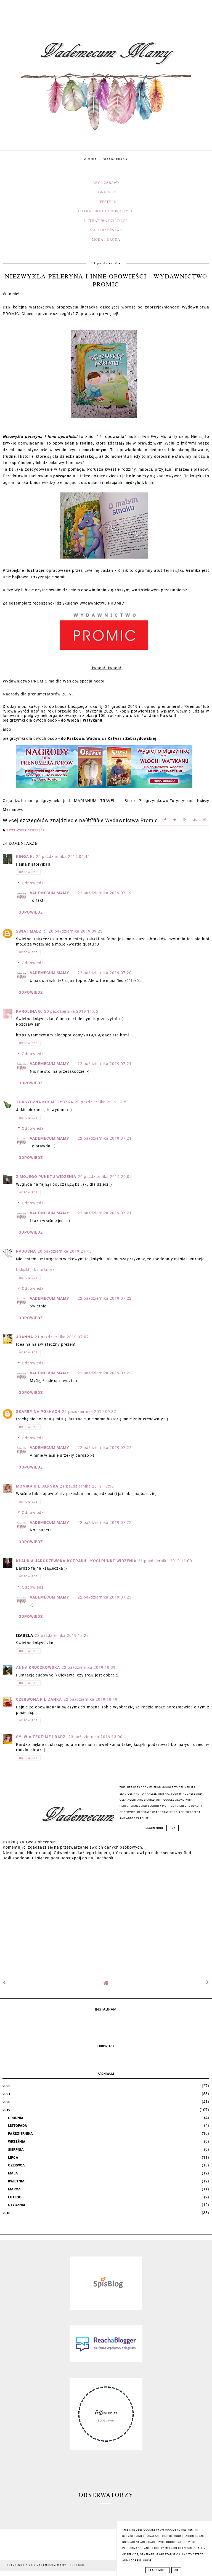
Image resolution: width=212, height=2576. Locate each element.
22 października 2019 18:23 (62, 1635)
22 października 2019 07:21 (105, 1064)
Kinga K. (25, 857)
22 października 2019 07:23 (105, 1597)
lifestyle (106, 202)
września (17, 2142)
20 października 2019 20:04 (105, 1177)
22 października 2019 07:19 (105, 893)
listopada (18, 2126)
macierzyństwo (106, 230)
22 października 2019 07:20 (105, 973)
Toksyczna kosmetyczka (45, 1102)
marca (14, 2189)
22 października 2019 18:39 (89, 1667)
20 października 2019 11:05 (71, 1011)
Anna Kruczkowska (38, 1667)
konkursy (106, 192)
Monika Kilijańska (37, 1486)
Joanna (25, 1337)
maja (13, 2173)
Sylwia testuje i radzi (41, 1737)
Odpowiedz (28, 872)
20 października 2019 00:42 (63, 857)
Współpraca (116, 159)
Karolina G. (29, 1011)
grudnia (16, 2118)
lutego (15, 2197)
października (20, 2134)
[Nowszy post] (4, 1982)
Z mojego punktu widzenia (46, 1177)
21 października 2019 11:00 (165, 1561)
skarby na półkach (38, 1412)
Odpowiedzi (33, 883)
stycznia (17, 2205)
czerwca (16, 2165)
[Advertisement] (106, 1917)
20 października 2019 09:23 (76, 931)
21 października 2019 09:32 (89, 1412)
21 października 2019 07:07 (62, 1337)
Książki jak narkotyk (35, 1270)
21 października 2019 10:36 (87, 1486)
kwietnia (16, 2181)
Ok (176, 2570)
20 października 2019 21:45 (65, 1251)
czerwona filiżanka (39, 1699)
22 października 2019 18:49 (91, 1699)
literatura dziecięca (106, 221)
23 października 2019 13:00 (96, 1737)
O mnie (91, 159)
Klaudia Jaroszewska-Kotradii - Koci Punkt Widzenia (76, 1561)
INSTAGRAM (106, 2009)
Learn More (157, 2570)
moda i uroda (106, 240)
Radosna (26, 1251)
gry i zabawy (106, 183)
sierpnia (16, 2150)
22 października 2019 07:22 (105, 1298)
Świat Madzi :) (31, 931)
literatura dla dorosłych (106, 211)
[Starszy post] (208, 1982)
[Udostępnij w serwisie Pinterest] (205, 821)
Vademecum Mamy (50, 893)
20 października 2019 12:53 (102, 1102)
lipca (13, 2157)
